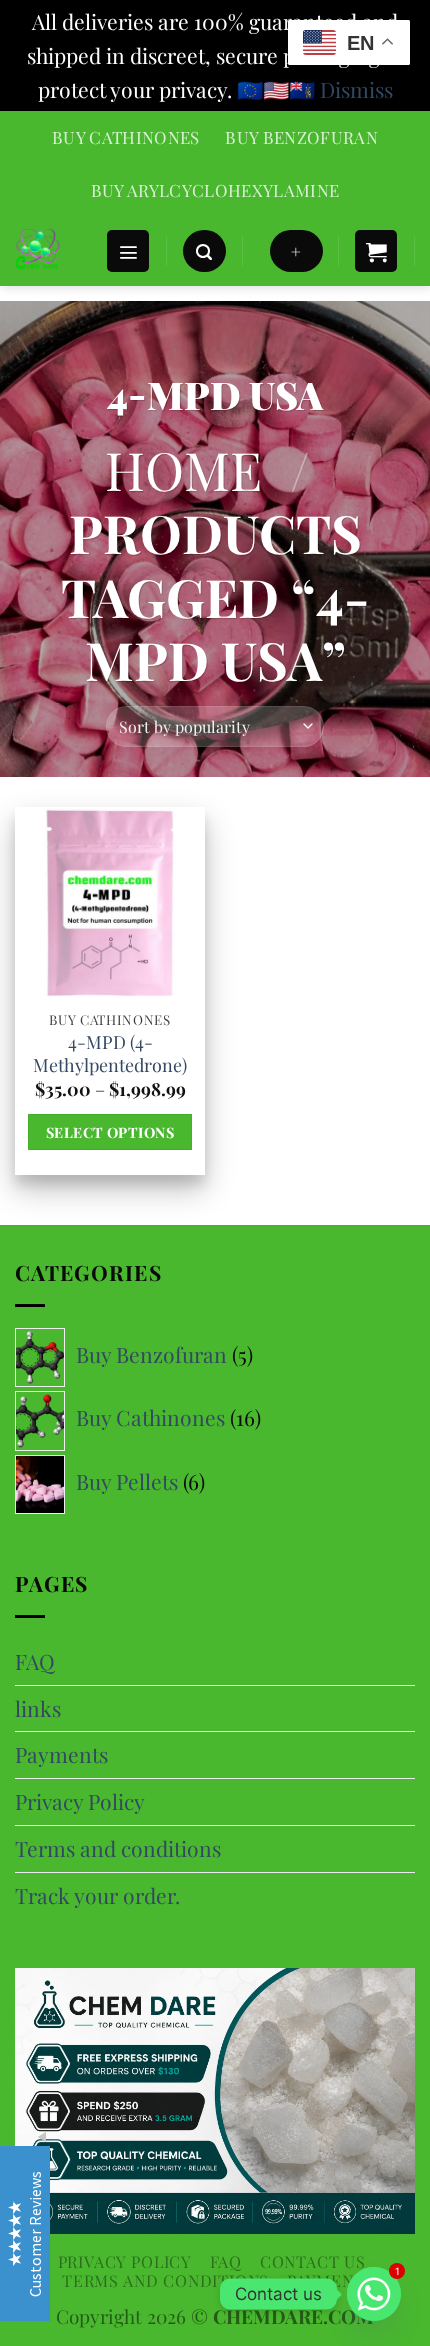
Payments (61, 1754)
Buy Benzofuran (301, 137)
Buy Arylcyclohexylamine (215, 190)
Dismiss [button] (356, 89)
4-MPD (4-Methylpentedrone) (110, 1054)
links (38, 1708)
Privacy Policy (80, 1801)
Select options (110, 1132)
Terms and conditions (118, 1848)
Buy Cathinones (126, 137)
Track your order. (97, 1895)
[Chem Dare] (52, 251)
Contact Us (313, 2261)
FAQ (35, 1661)
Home (183, 469)
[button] (128, 251)
